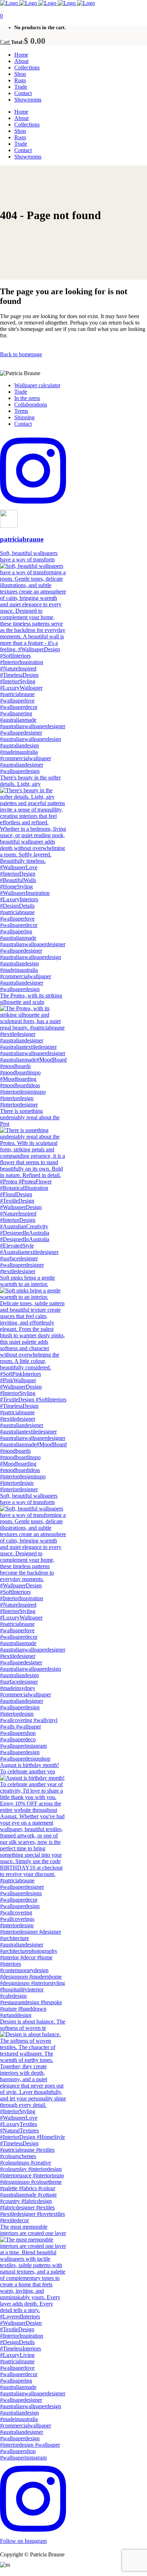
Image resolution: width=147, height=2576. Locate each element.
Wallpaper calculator (37, 385)
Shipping (24, 417)
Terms (21, 411)
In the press (27, 398)
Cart (6, 42)
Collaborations (31, 405)
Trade (21, 392)
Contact (23, 424)
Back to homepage (21, 354)
